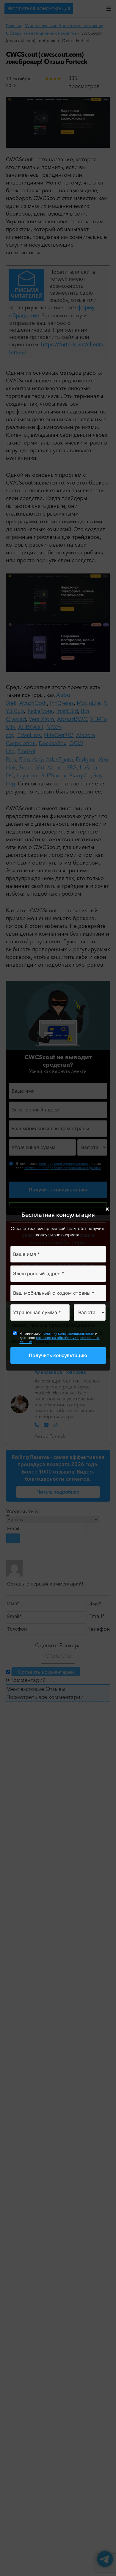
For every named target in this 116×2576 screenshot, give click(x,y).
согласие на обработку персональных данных (60, 1340)
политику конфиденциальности (68, 1333)
